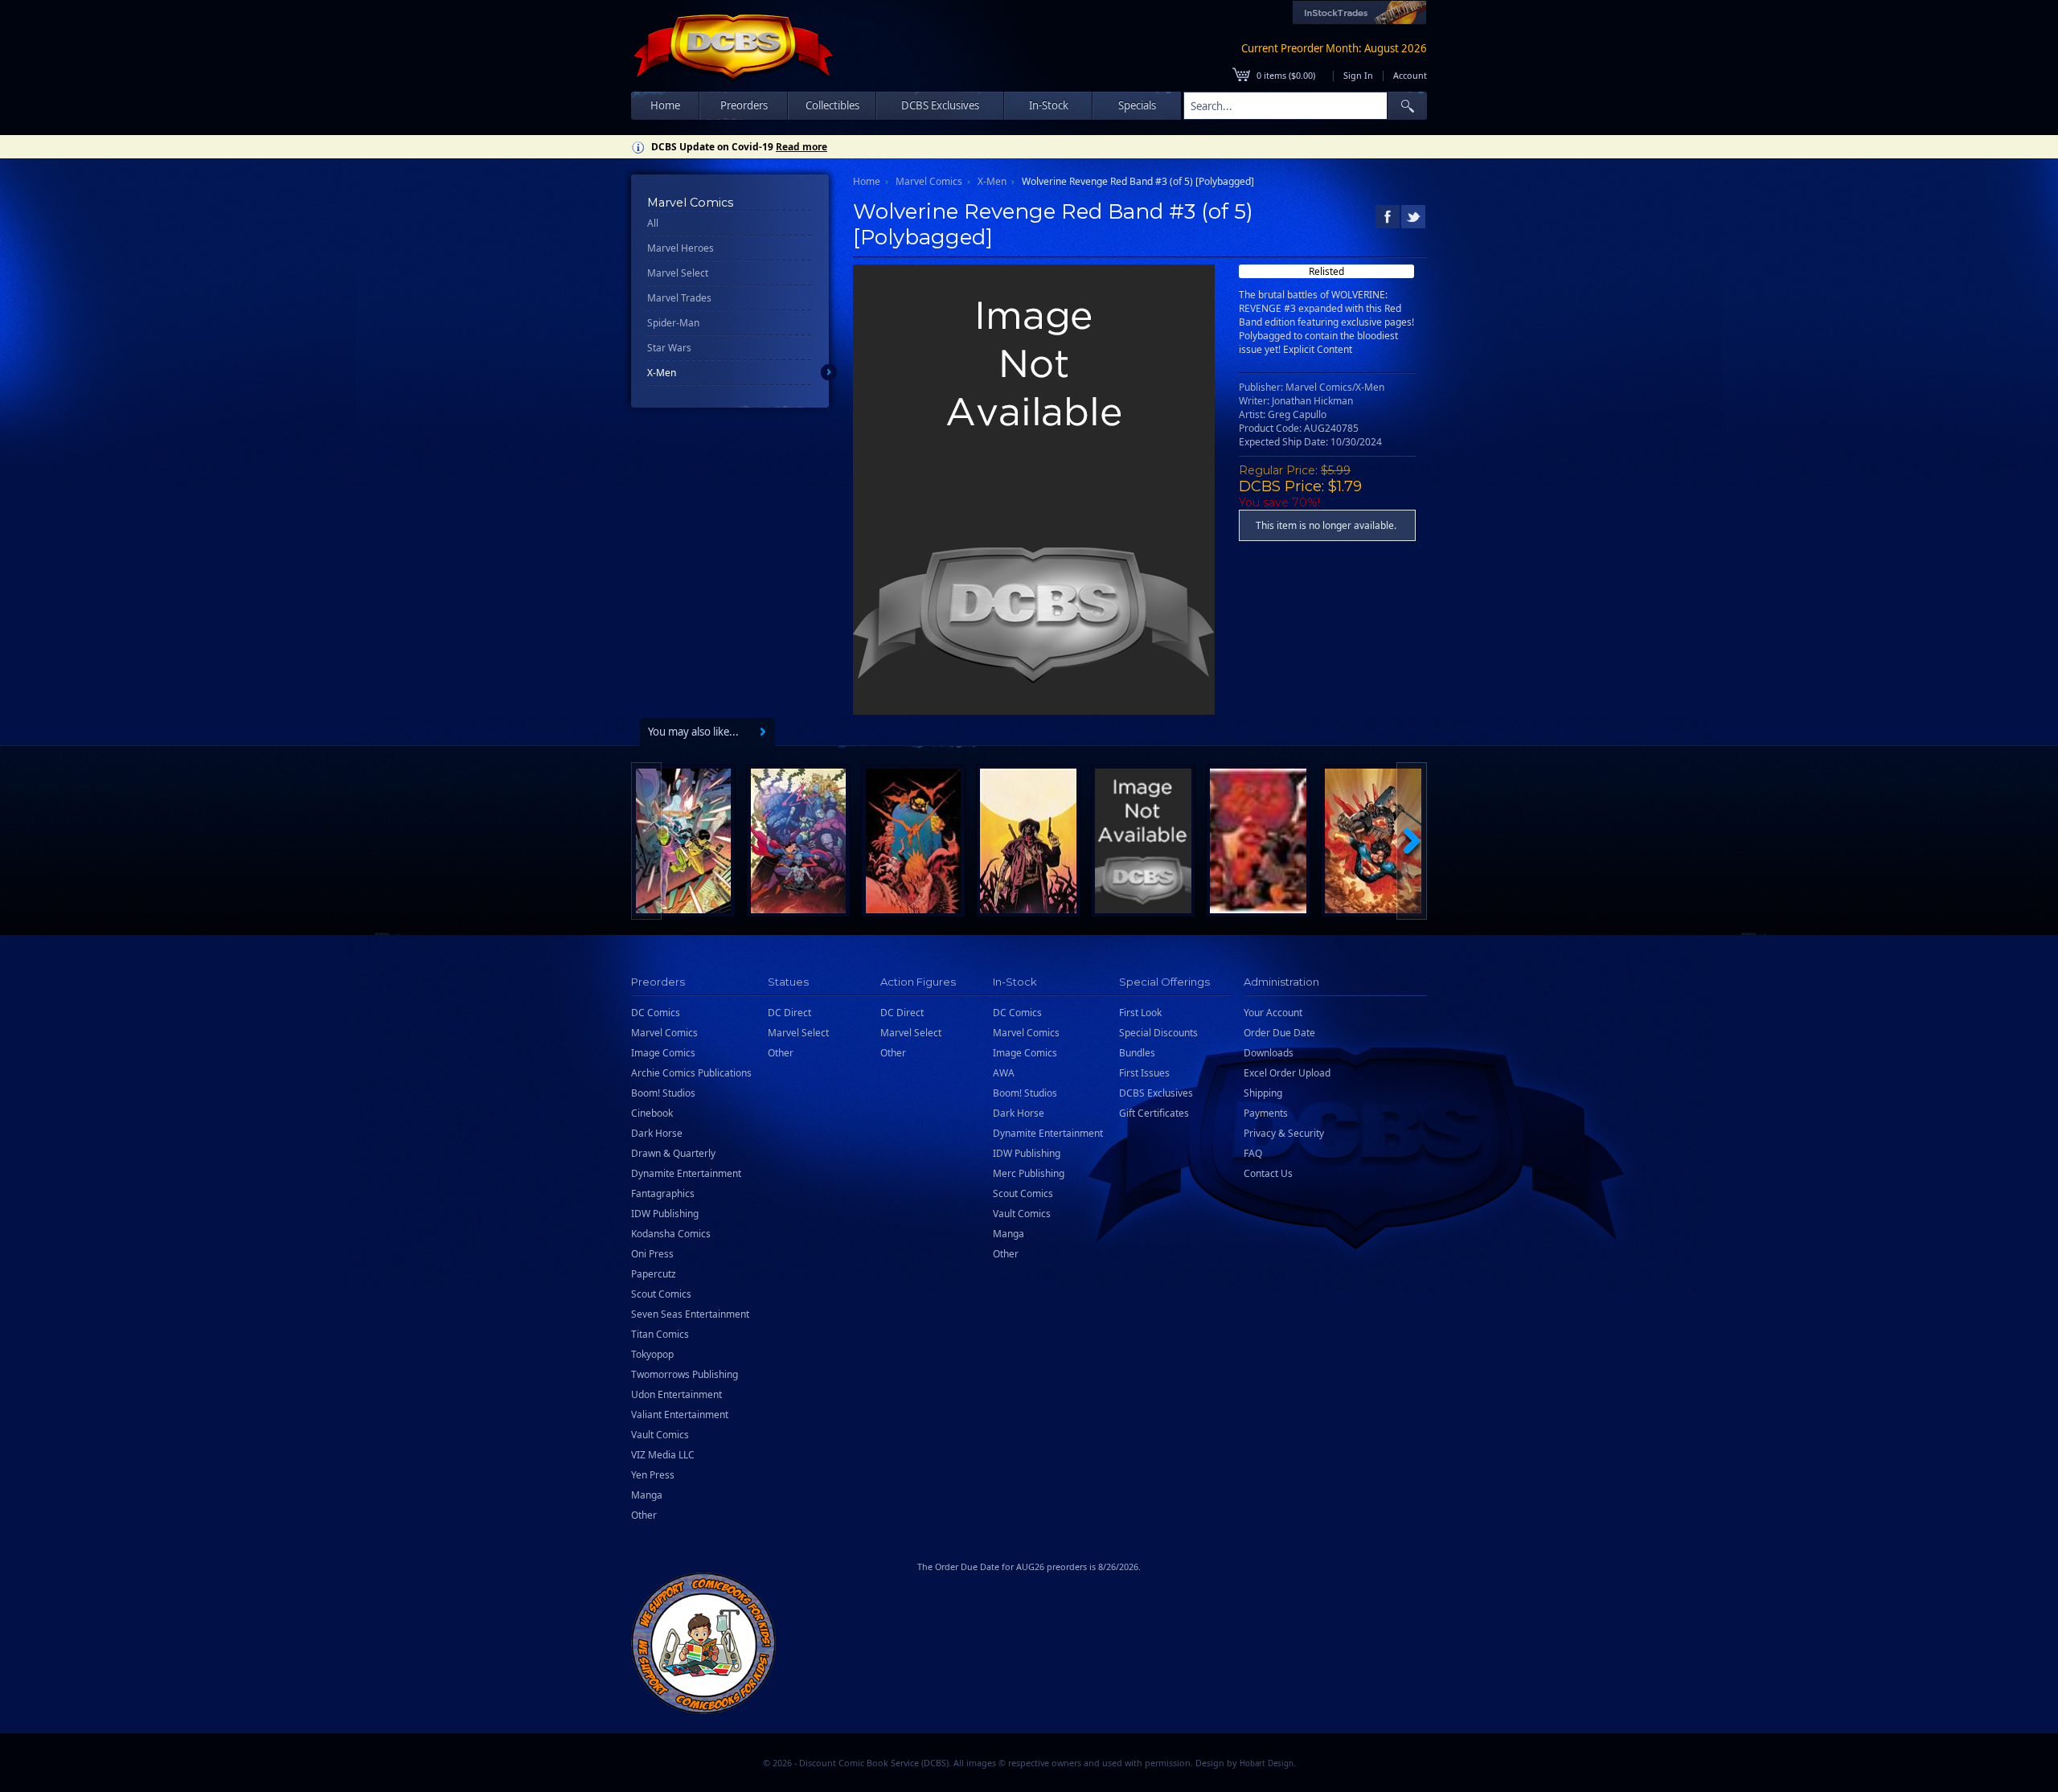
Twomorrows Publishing (685, 1374)
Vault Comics (660, 1435)
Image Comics (663, 1053)
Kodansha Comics (671, 1234)
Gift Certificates (1154, 1113)
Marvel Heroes (681, 248)
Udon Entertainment (676, 1394)
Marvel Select (678, 273)
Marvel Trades (679, 298)
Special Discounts (1158, 1033)
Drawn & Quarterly (673, 1153)
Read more (801, 147)
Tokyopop (652, 1354)
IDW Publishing (665, 1214)
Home (665, 105)
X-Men (662, 373)
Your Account (1273, 1013)
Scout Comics (661, 1294)
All (653, 223)
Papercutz (654, 1274)
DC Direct (789, 1013)
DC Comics (656, 1013)
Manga (647, 1495)
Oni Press (652, 1254)
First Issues (1144, 1073)
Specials (1137, 105)
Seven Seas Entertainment (690, 1314)
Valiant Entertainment (680, 1415)
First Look (1140, 1013)
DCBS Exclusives (1156, 1093)
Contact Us (1268, 1173)
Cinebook (652, 1113)
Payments (1266, 1113)
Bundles (1137, 1053)
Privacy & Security (1284, 1133)
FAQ (1253, 1153)
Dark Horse (657, 1133)
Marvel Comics (929, 181)
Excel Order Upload (1287, 1073)
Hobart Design (1267, 1763)
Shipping (1263, 1093)
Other (644, 1515)
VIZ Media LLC (663, 1455)
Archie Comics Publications (691, 1073)
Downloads (1269, 1053)
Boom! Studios (663, 1093)
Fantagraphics (663, 1193)
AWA (1004, 1073)
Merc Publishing (1029, 1173)
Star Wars (669, 348)
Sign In (1358, 75)
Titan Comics (660, 1334)
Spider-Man (673, 323)
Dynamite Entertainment (686, 1173)
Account (1410, 75)
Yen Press (653, 1475)
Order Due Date (1279, 1033)
